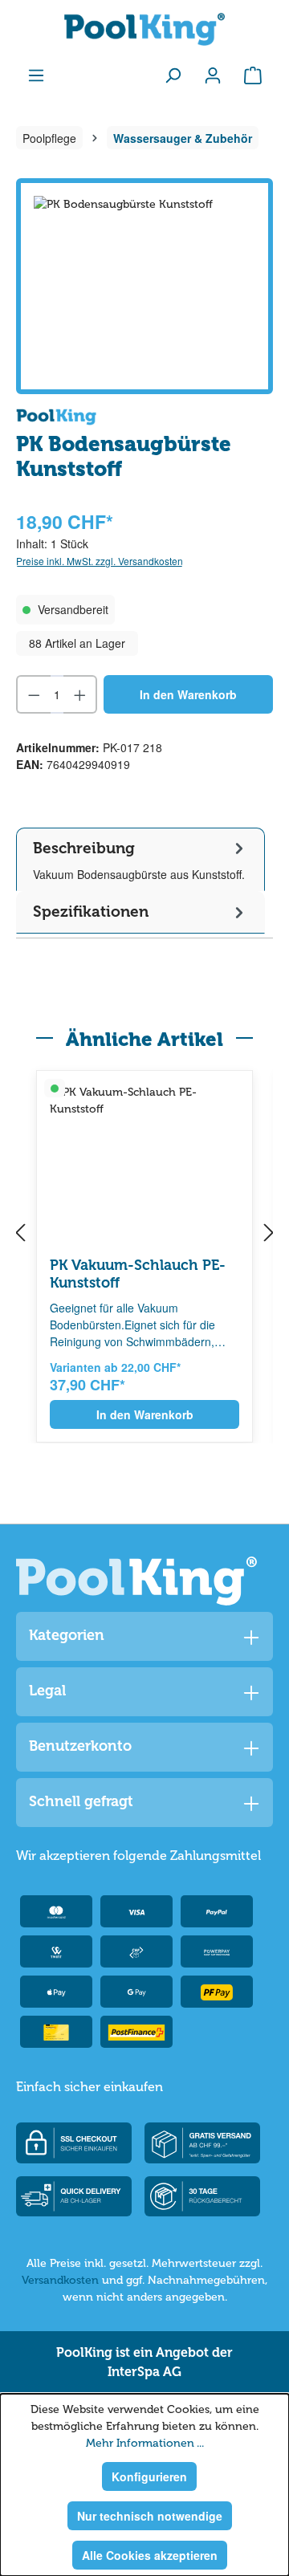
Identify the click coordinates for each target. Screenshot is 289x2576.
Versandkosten (60, 2280)
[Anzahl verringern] (33, 694)
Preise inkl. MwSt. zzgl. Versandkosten (100, 561)
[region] (144, 286)
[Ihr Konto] (213, 75)
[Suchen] (173, 75)
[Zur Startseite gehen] (144, 29)
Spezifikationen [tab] (91, 912)
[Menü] (36, 75)
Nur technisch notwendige (150, 2516)
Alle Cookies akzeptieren (150, 2555)
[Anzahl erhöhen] (81, 694)
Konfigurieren (149, 2476)
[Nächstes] (269, 1234)
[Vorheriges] (20, 1234)
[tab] (140, 859)
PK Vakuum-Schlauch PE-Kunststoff (138, 1274)
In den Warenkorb (188, 694)
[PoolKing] (56, 415)
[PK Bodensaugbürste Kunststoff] (144, 286)
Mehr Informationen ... (145, 2443)
